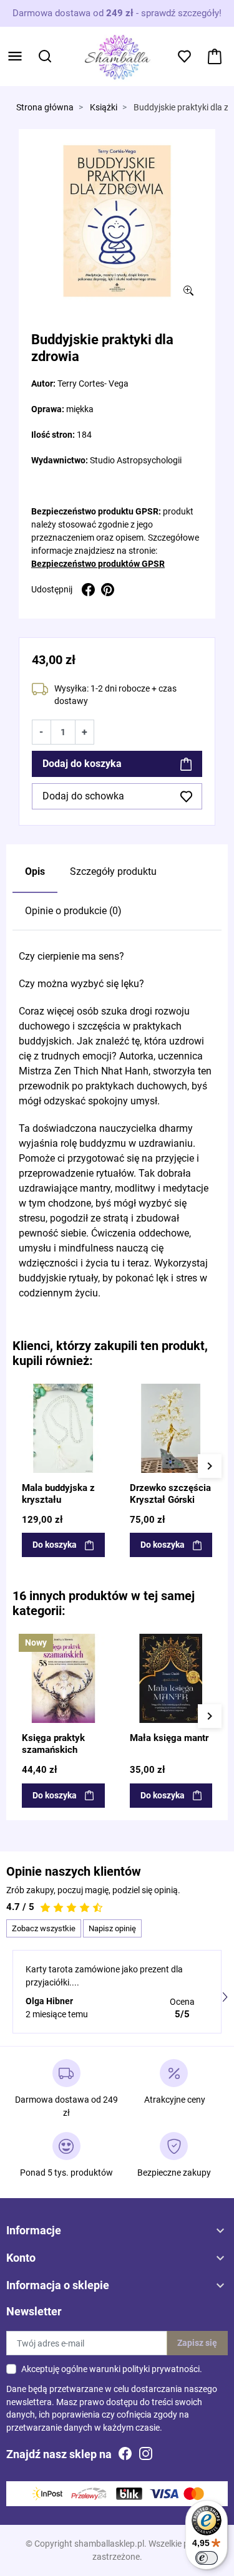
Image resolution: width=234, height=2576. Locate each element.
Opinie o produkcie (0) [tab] (73, 911)
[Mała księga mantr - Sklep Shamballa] (171, 1678)
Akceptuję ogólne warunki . (112, 2369)
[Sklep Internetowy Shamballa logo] (117, 55)
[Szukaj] (45, 56)
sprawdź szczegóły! (181, 13)
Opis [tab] (35, 871)
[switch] (207, 2558)
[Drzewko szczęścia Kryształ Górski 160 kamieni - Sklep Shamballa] (171, 1428)
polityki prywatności (161, 2369)
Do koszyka (55, 1545)
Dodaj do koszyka (82, 764)
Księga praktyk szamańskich (53, 1744)
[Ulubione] (99, 1392)
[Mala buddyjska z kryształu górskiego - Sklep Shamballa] (63, 1428)
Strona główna (45, 108)
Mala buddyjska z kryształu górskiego (58, 1500)
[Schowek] (184, 56)
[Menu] (15, 56)
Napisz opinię (112, 1928)
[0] (215, 56)
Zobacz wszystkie (44, 1928)
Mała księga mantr (169, 1738)
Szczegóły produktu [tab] (113, 871)
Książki (104, 108)
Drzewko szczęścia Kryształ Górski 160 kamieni (170, 1500)
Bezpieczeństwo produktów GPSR (98, 564)
